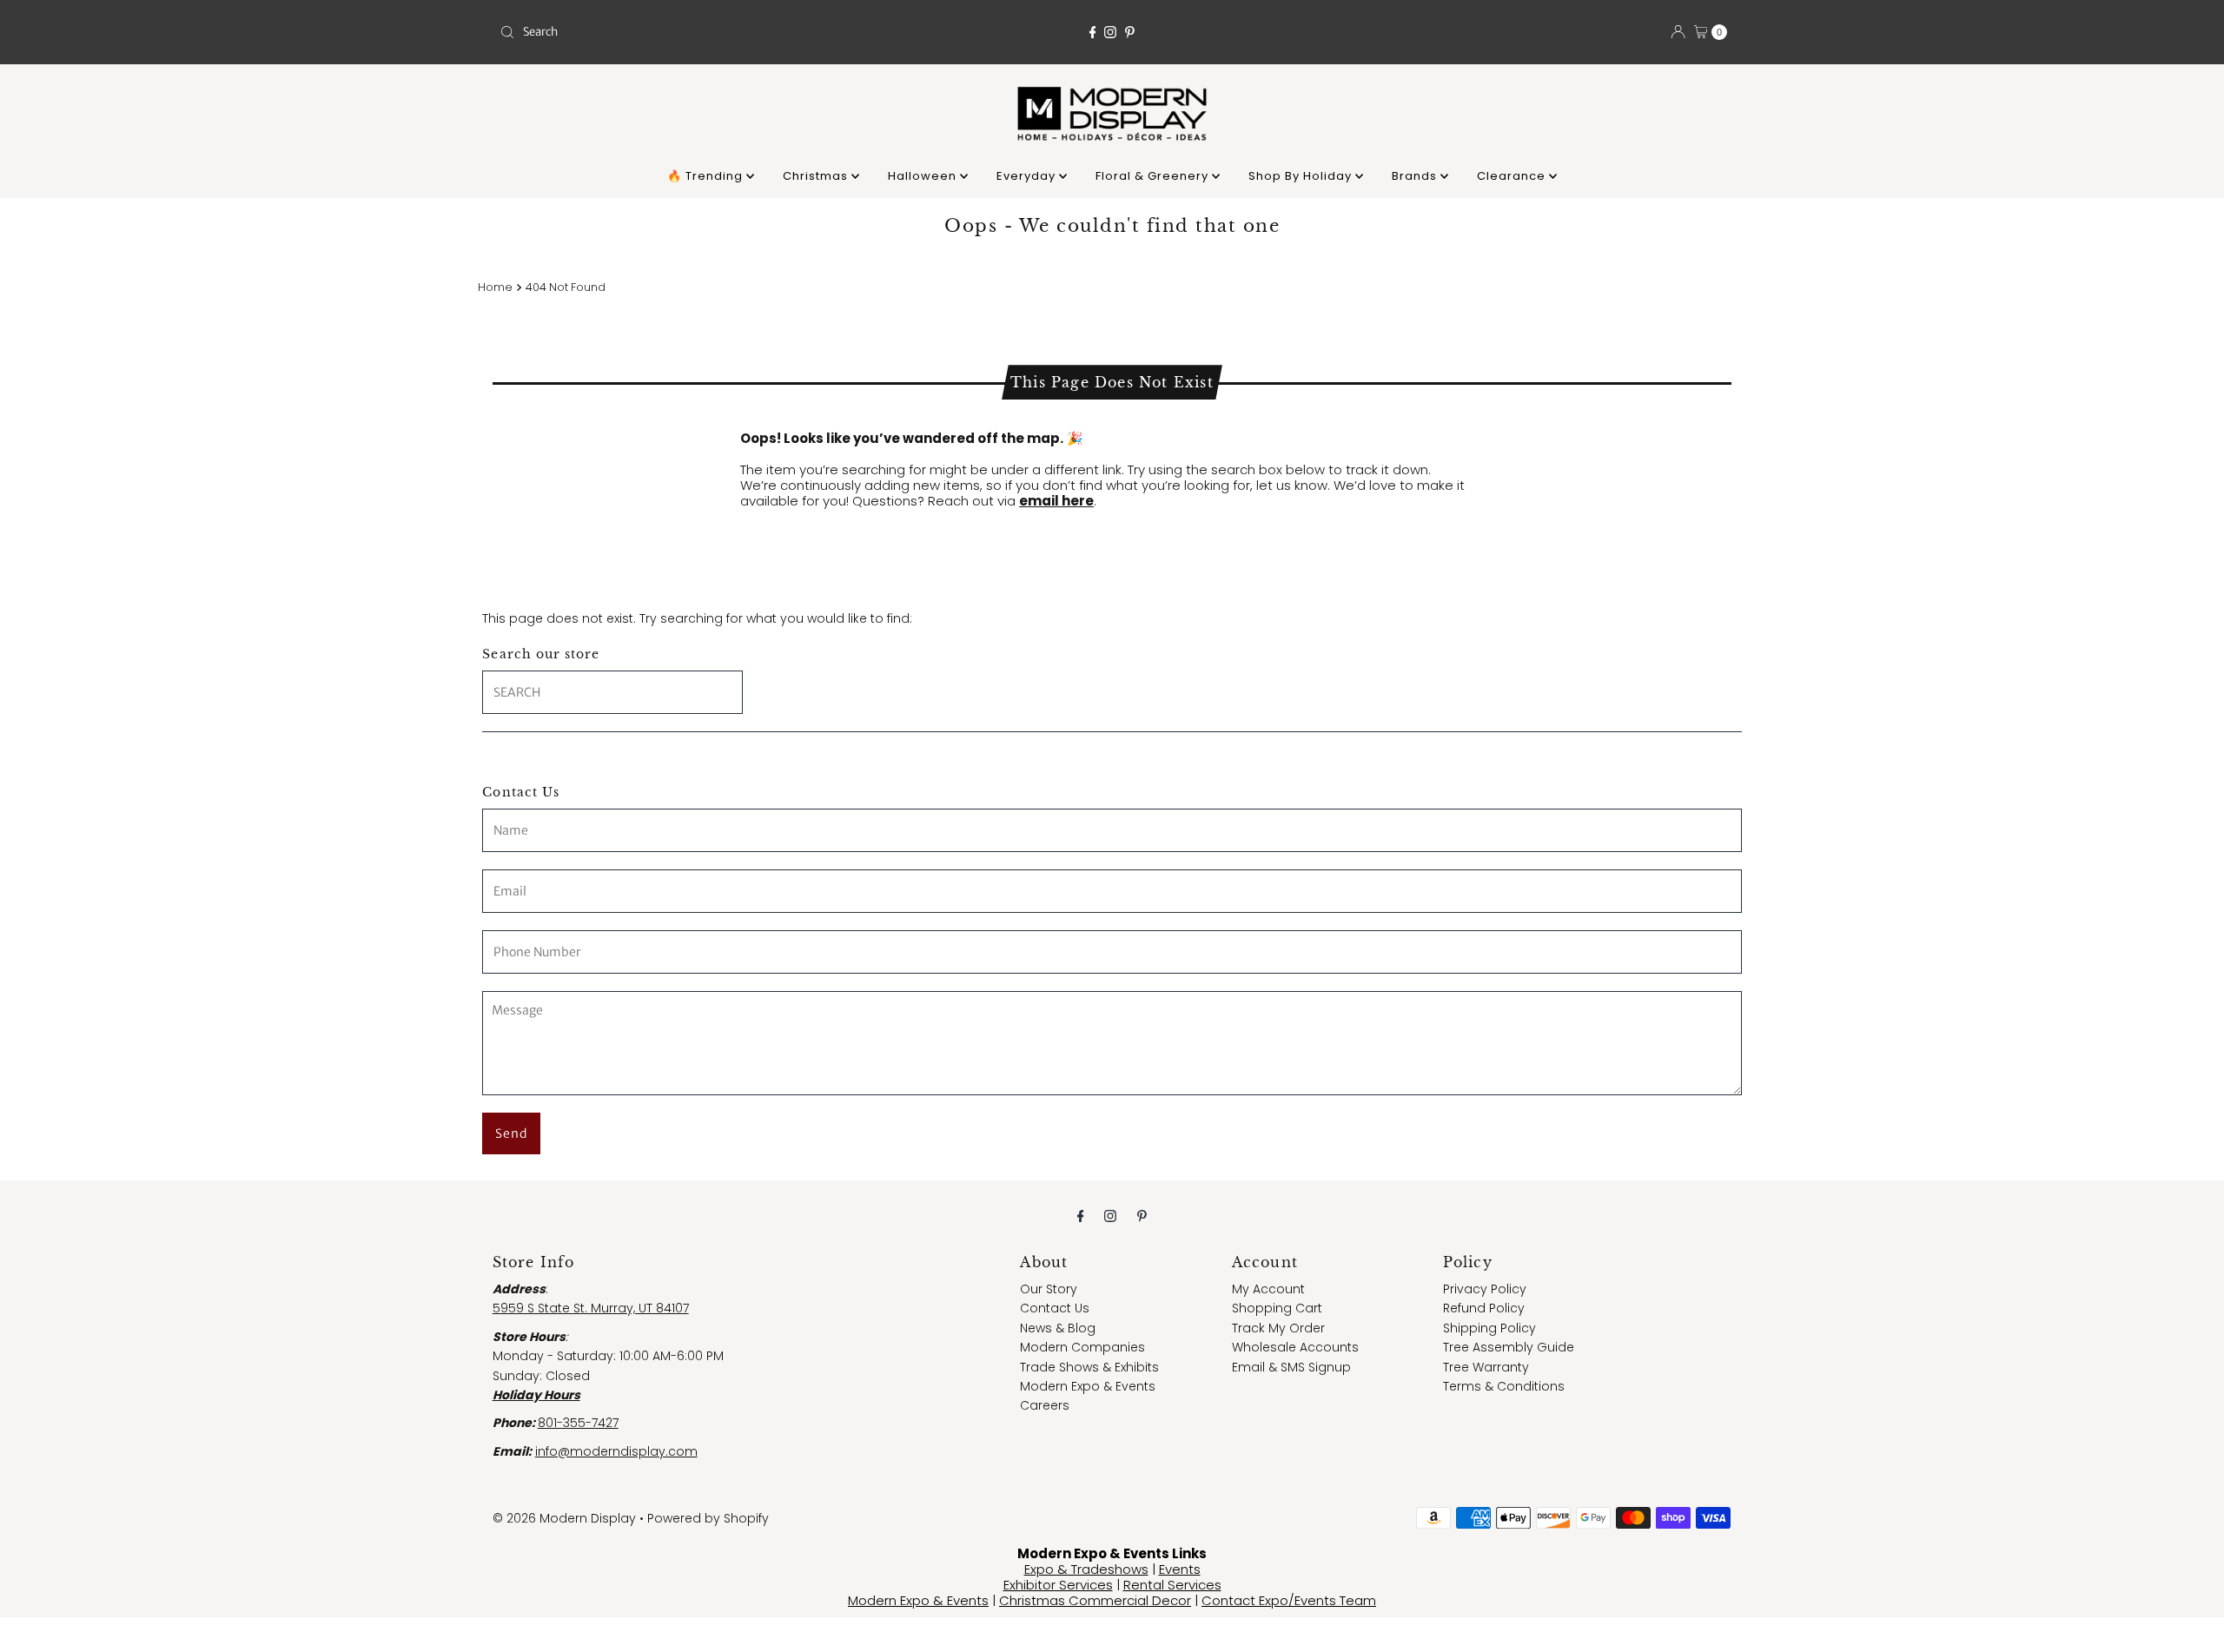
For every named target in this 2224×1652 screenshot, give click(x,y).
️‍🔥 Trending (707, 176)
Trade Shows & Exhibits (1089, 1367)
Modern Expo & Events (1088, 1386)
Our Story (1049, 1289)
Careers (1045, 1405)
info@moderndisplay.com (616, 1451)
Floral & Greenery (1154, 176)
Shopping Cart (1277, 1308)
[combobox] (695, 32)
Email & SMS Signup (1291, 1367)
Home (495, 287)
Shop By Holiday (1302, 176)
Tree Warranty (1486, 1367)
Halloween (924, 176)
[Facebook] (1093, 32)
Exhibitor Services (1058, 1585)
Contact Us (1055, 1308)
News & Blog (1058, 1328)
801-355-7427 (578, 1423)
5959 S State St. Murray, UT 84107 (591, 1308)
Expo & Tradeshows (1086, 1569)
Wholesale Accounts (1295, 1347)
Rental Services (1172, 1585)
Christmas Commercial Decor (1095, 1600)
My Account (1268, 1289)
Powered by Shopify (708, 1518)
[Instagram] (1110, 32)
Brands (1416, 176)
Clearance (1513, 176)
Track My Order (1278, 1328)
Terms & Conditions (1504, 1386)
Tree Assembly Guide (1509, 1347)
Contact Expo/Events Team (1289, 1600)
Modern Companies (1082, 1347)
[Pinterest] (1130, 32)
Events (1180, 1569)
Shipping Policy (1489, 1328)
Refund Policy (1484, 1308)
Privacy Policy (1485, 1289)
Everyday (1028, 176)
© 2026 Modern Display (564, 1518)
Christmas (817, 176)
